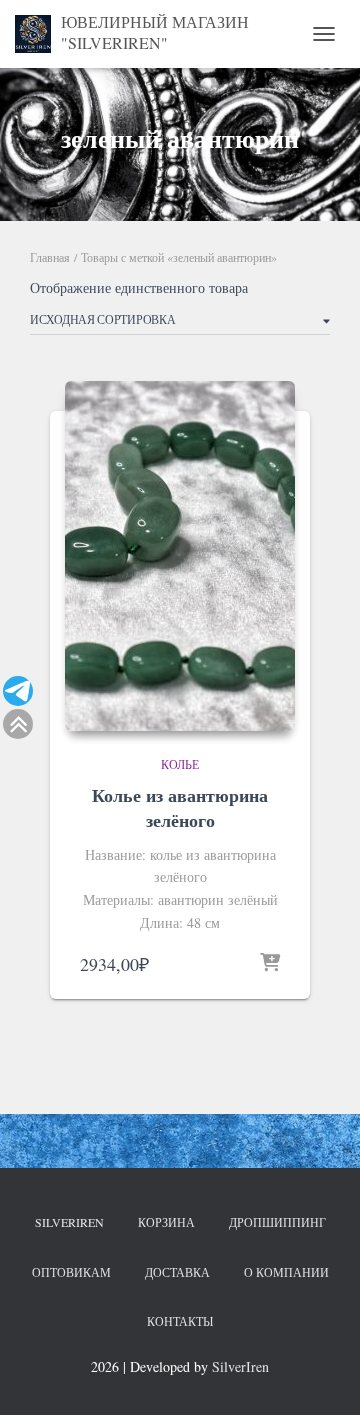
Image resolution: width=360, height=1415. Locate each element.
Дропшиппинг (277, 1222)
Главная (50, 257)
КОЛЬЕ (180, 764)
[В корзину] (270, 964)
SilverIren (69, 1222)
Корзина (166, 1222)
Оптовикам (71, 1272)
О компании (286, 1272)
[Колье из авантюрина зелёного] (180, 556)
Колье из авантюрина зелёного (180, 807)
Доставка (177, 1272)
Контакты (180, 1321)
